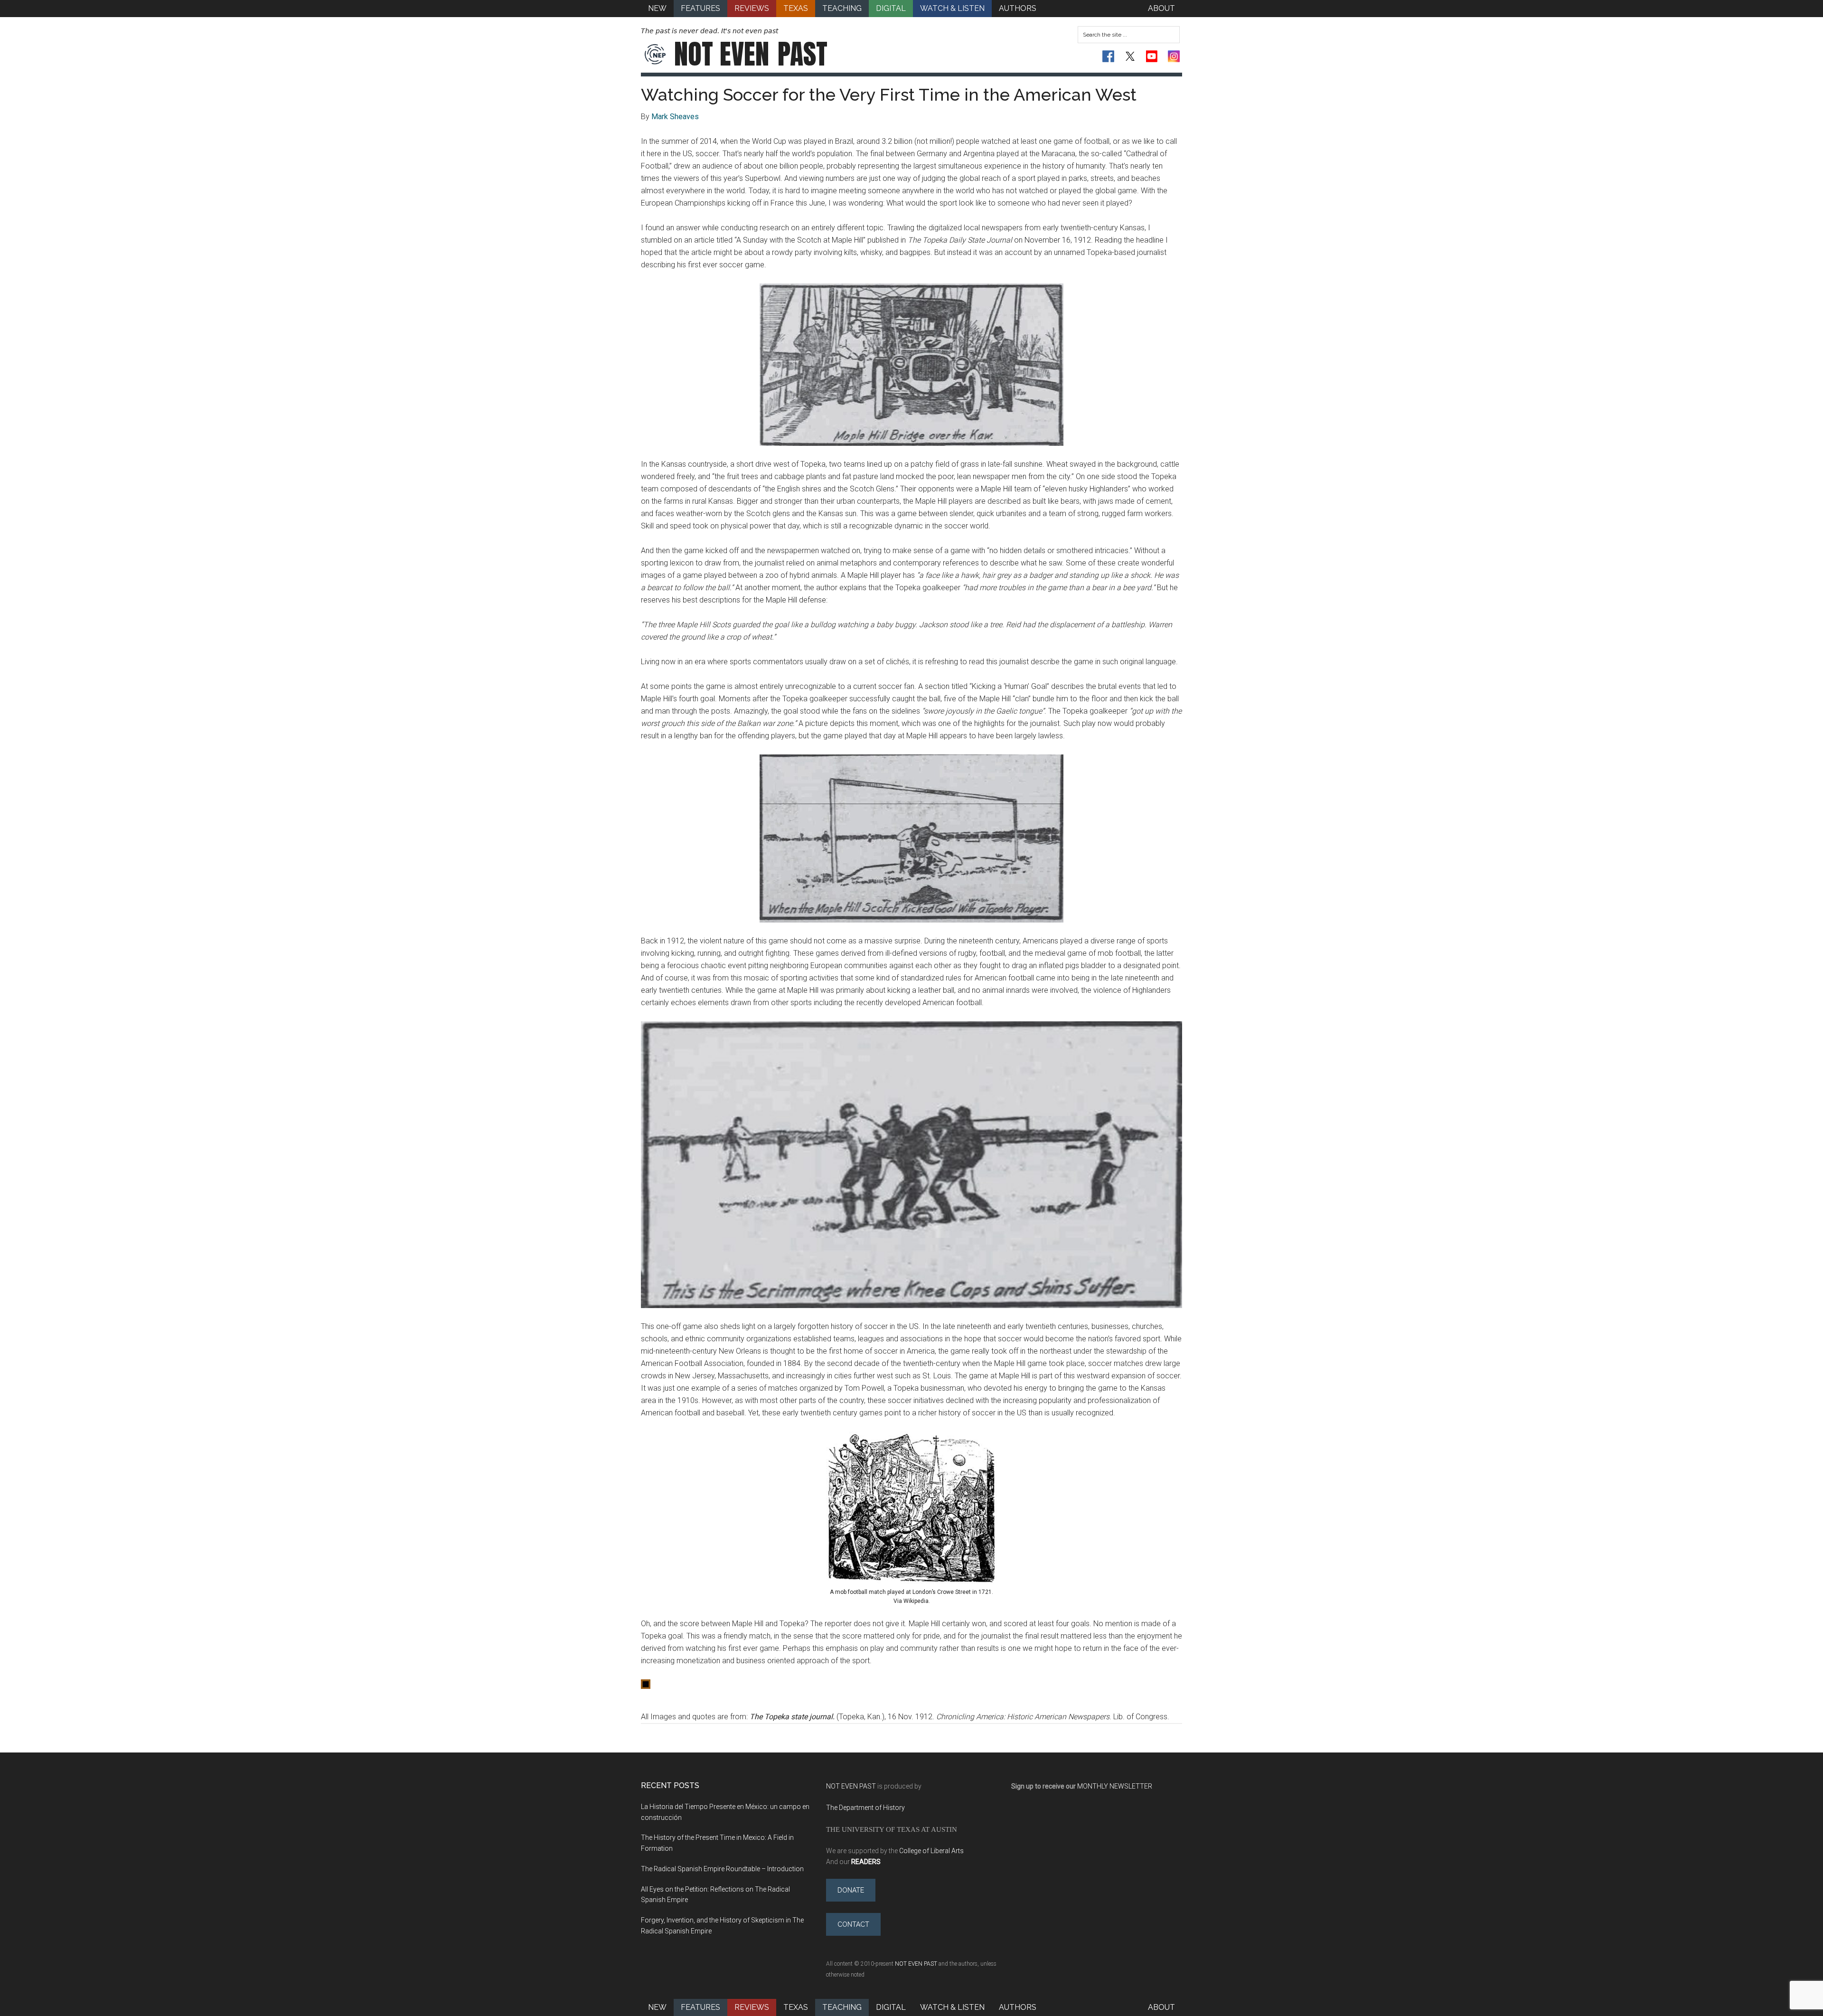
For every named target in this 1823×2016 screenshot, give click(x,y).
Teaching (842, 2007)
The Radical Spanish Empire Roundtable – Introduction (722, 1869)
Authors (1018, 2007)
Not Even (751, 54)
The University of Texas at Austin (892, 1829)
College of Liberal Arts (931, 1851)
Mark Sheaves (675, 117)
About (1161, 2007)
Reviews (752, 2007)
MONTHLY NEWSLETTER (1115, 1786)
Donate (851, 1890)
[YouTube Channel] (1152, 56)
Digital (891, 2007)
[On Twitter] (1130, 56)
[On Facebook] (1108, 56)
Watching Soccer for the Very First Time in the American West (889, 94)
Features (700, 2007)
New (657, 2007)
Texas (796, 2007)
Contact (853, 1924)
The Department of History (865, 1808)
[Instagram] (1174, 56)
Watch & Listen (952, 2007)
